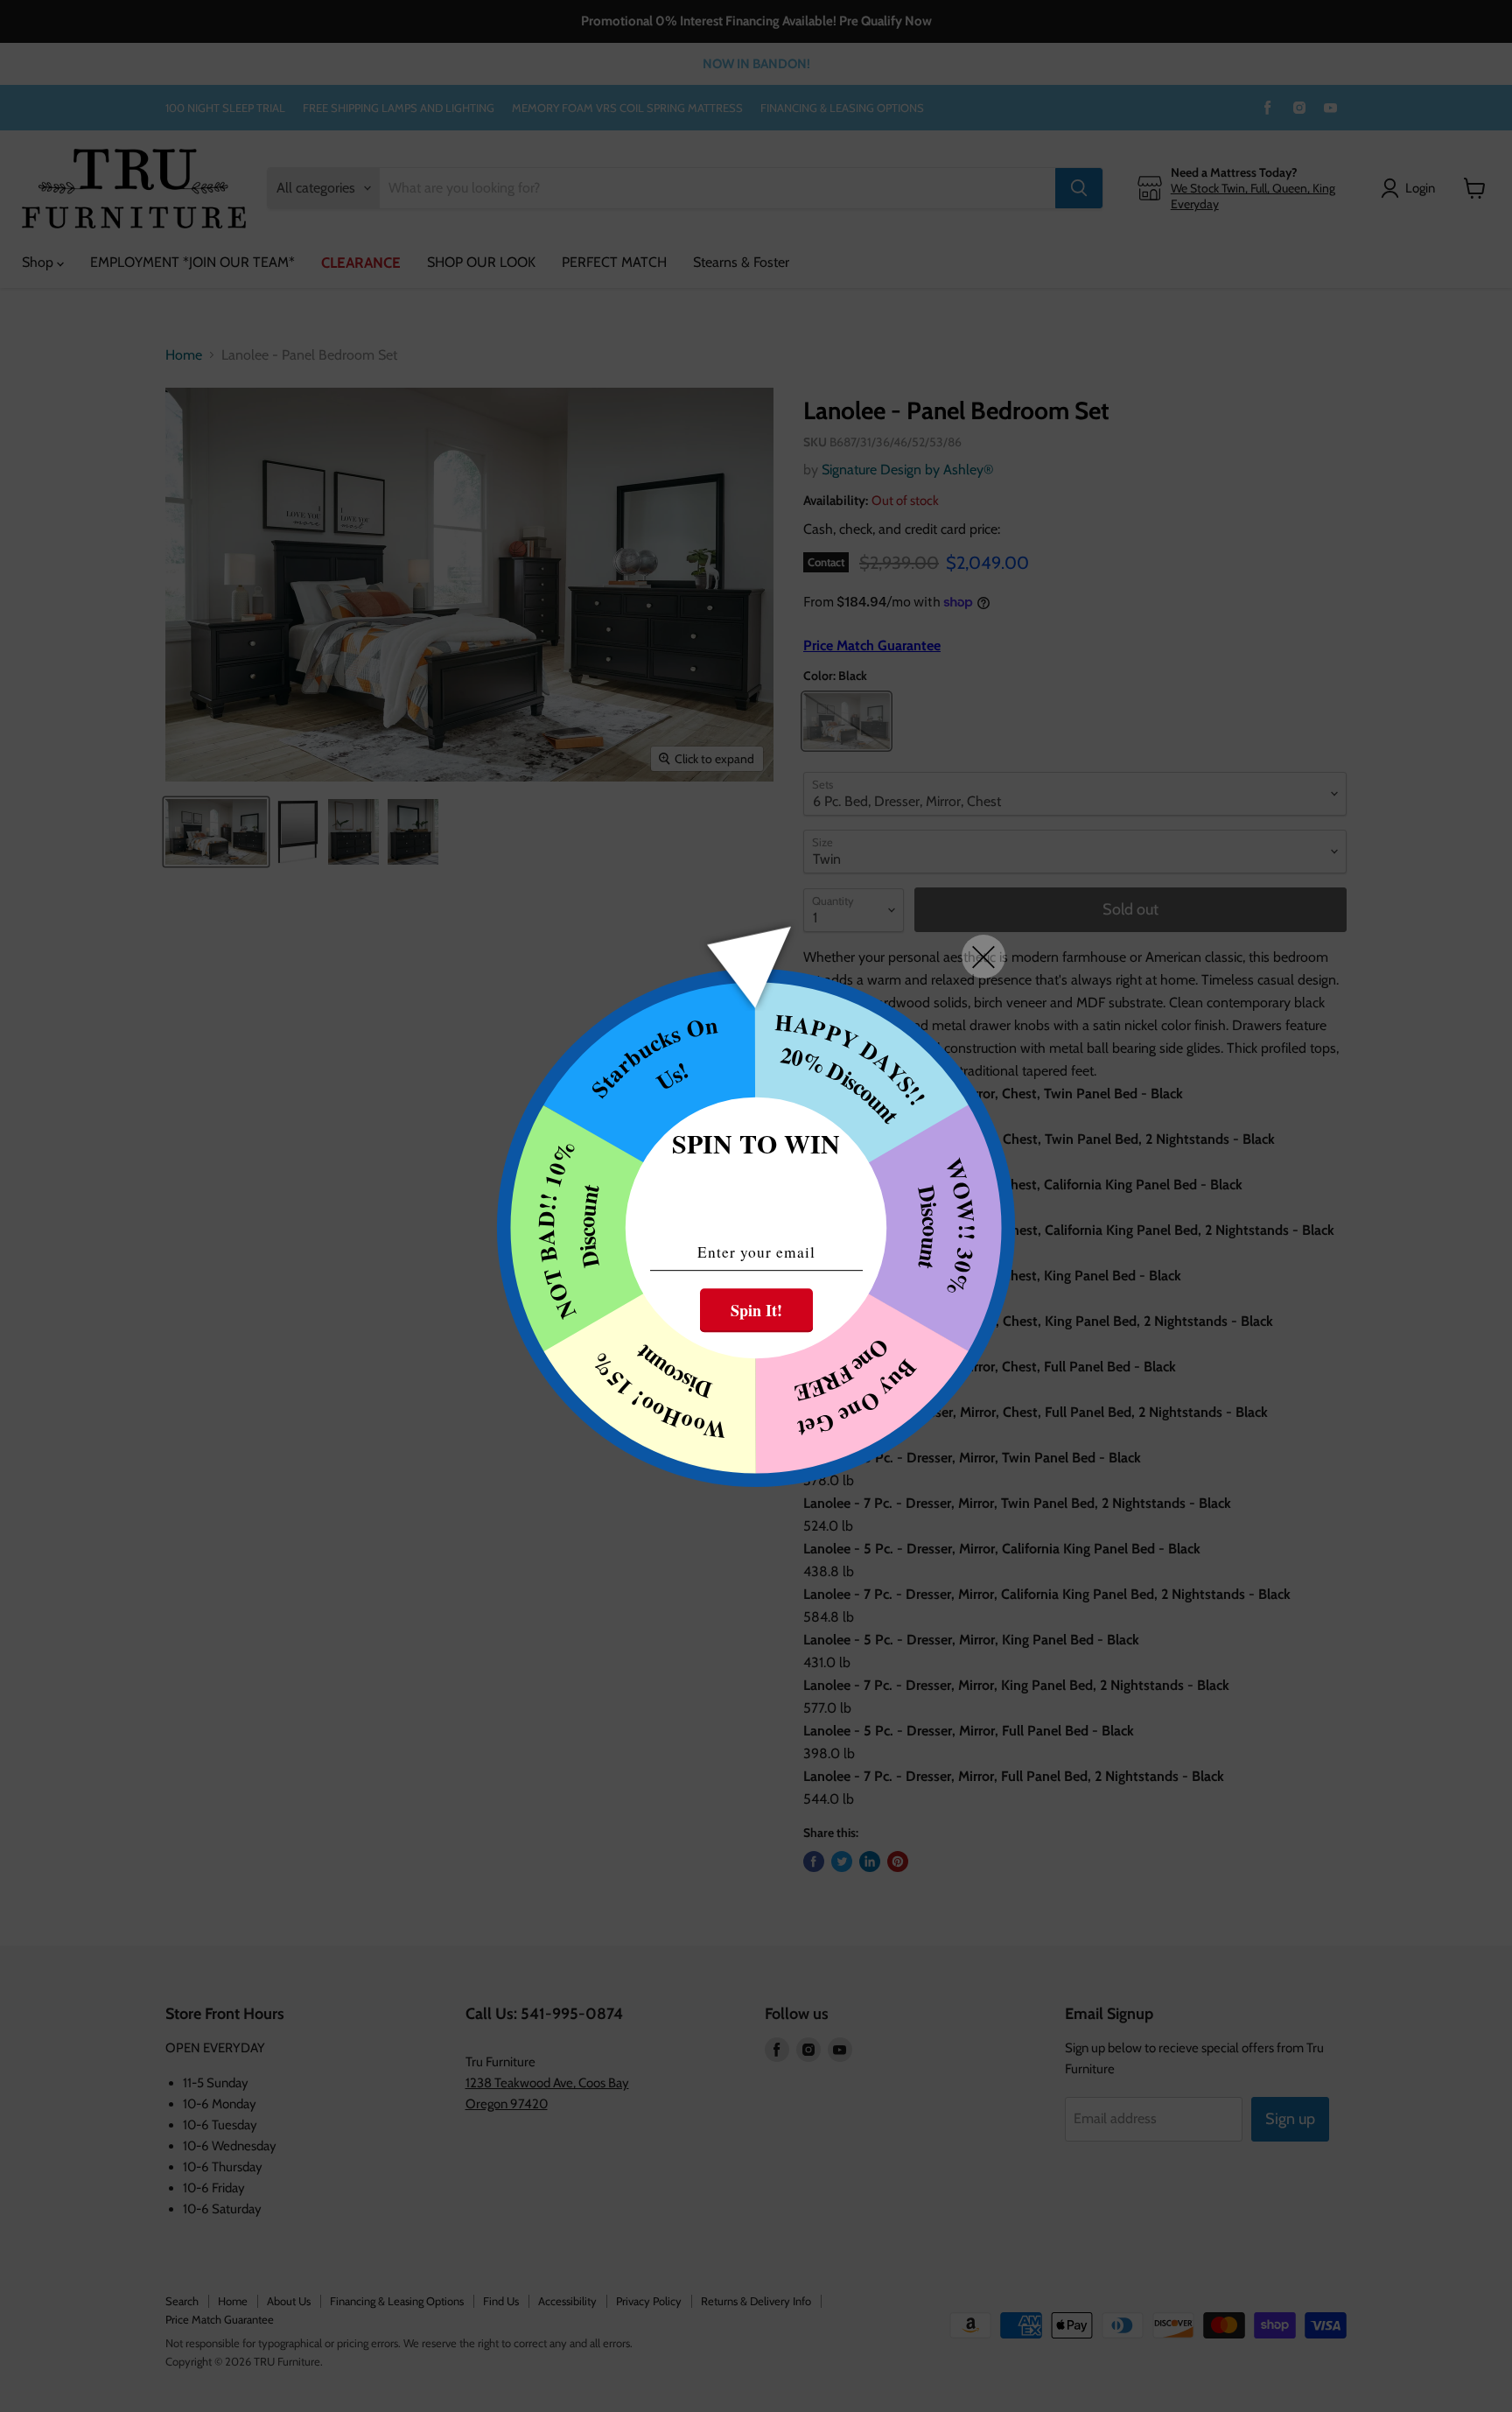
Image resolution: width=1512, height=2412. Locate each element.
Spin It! (756, 1310)
